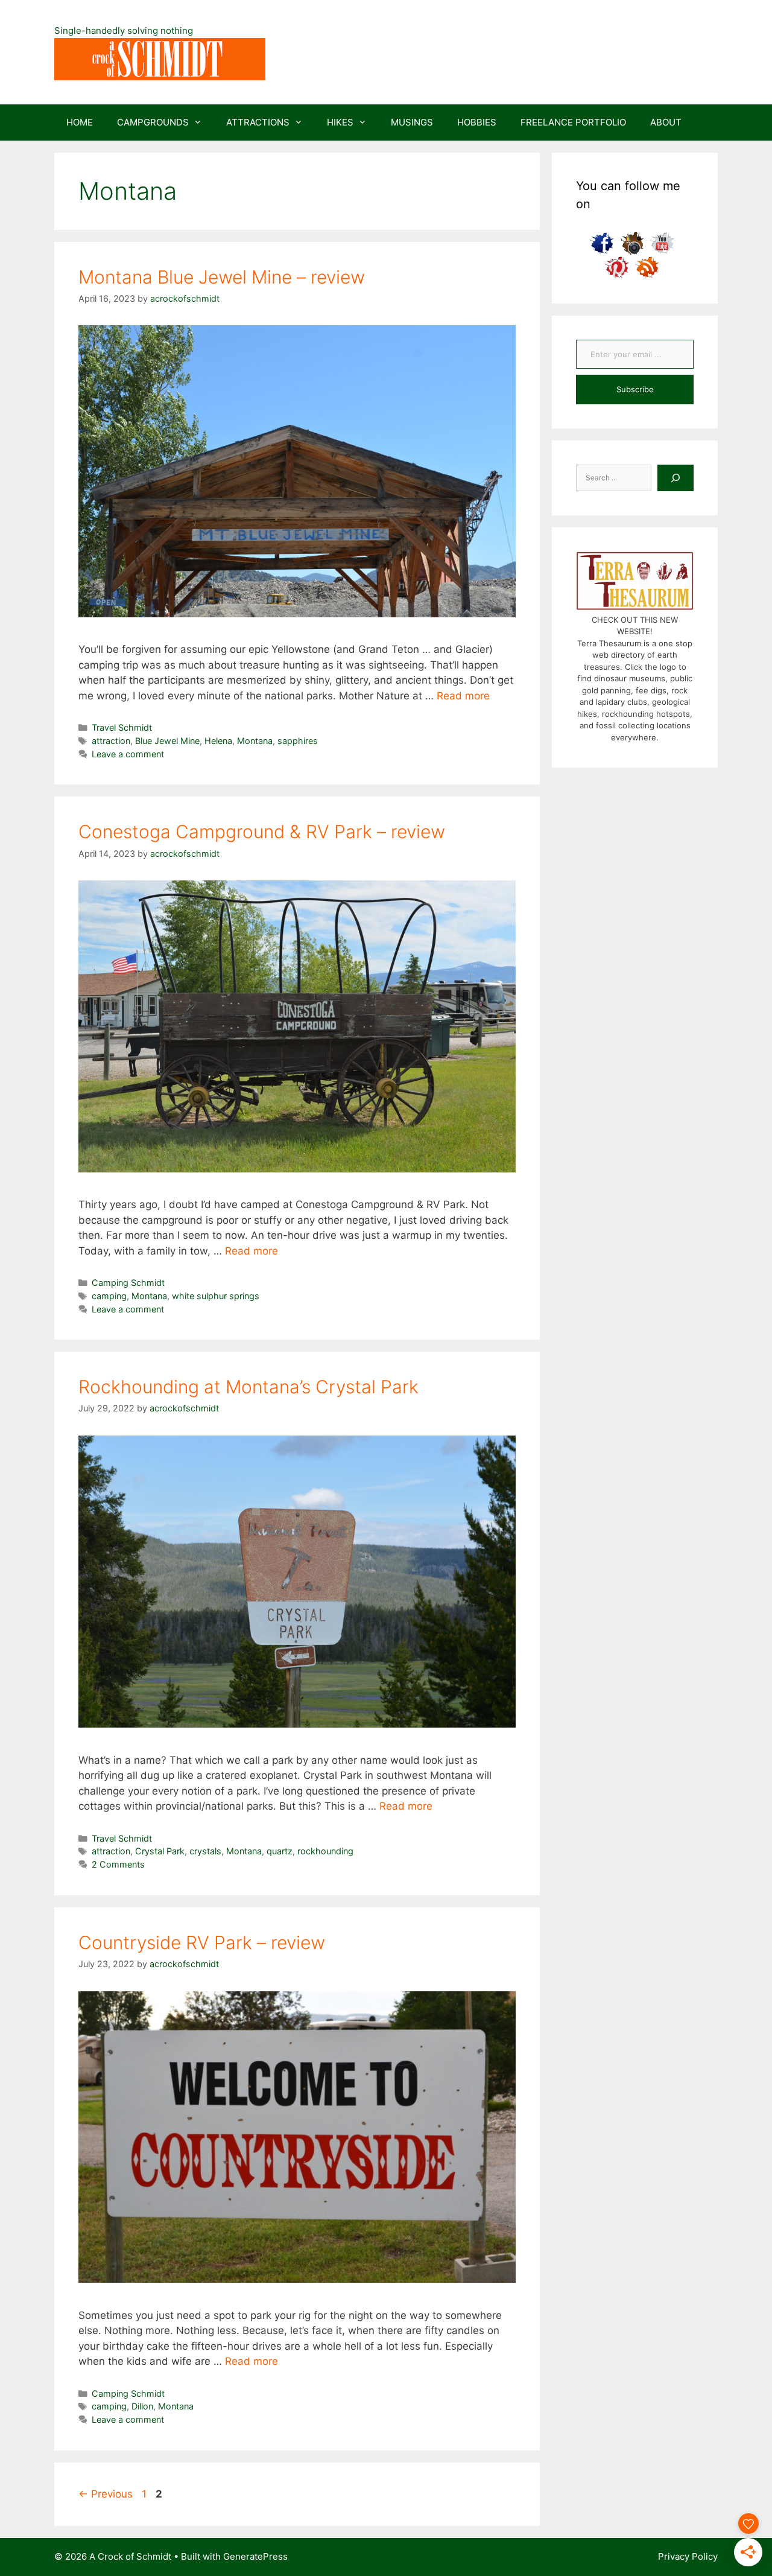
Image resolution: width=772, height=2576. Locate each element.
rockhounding (325, 1851)
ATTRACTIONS (258, 122)
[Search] (675, 478)
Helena (218, 741)
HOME (80, 122)
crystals (205, 1851)
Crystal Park (160, 1851)
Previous (106, 2494)
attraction (111, 741)
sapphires (298, 741)
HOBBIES (477, 122)
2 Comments (118, 1864)
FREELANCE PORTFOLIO (573, 122)
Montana (255, 741)
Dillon (142, 2406)
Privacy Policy (688, 2556)
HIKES (340, 122)
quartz (280, 1851)
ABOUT (666, 122)
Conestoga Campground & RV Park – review (262, 832)
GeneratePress (255, 2556)
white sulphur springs (216, 1296)
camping (109, 1296)
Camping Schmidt (128, 1283)
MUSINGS (412, 122)
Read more (463, 696)
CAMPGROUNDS (153, 122)
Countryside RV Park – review (202, 1942)
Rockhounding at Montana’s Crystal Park (248, 1387)
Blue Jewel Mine (167, 741)
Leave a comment (128, 754)
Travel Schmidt (122, 727)
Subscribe (635, 389)
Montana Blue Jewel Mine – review (222, 277)
